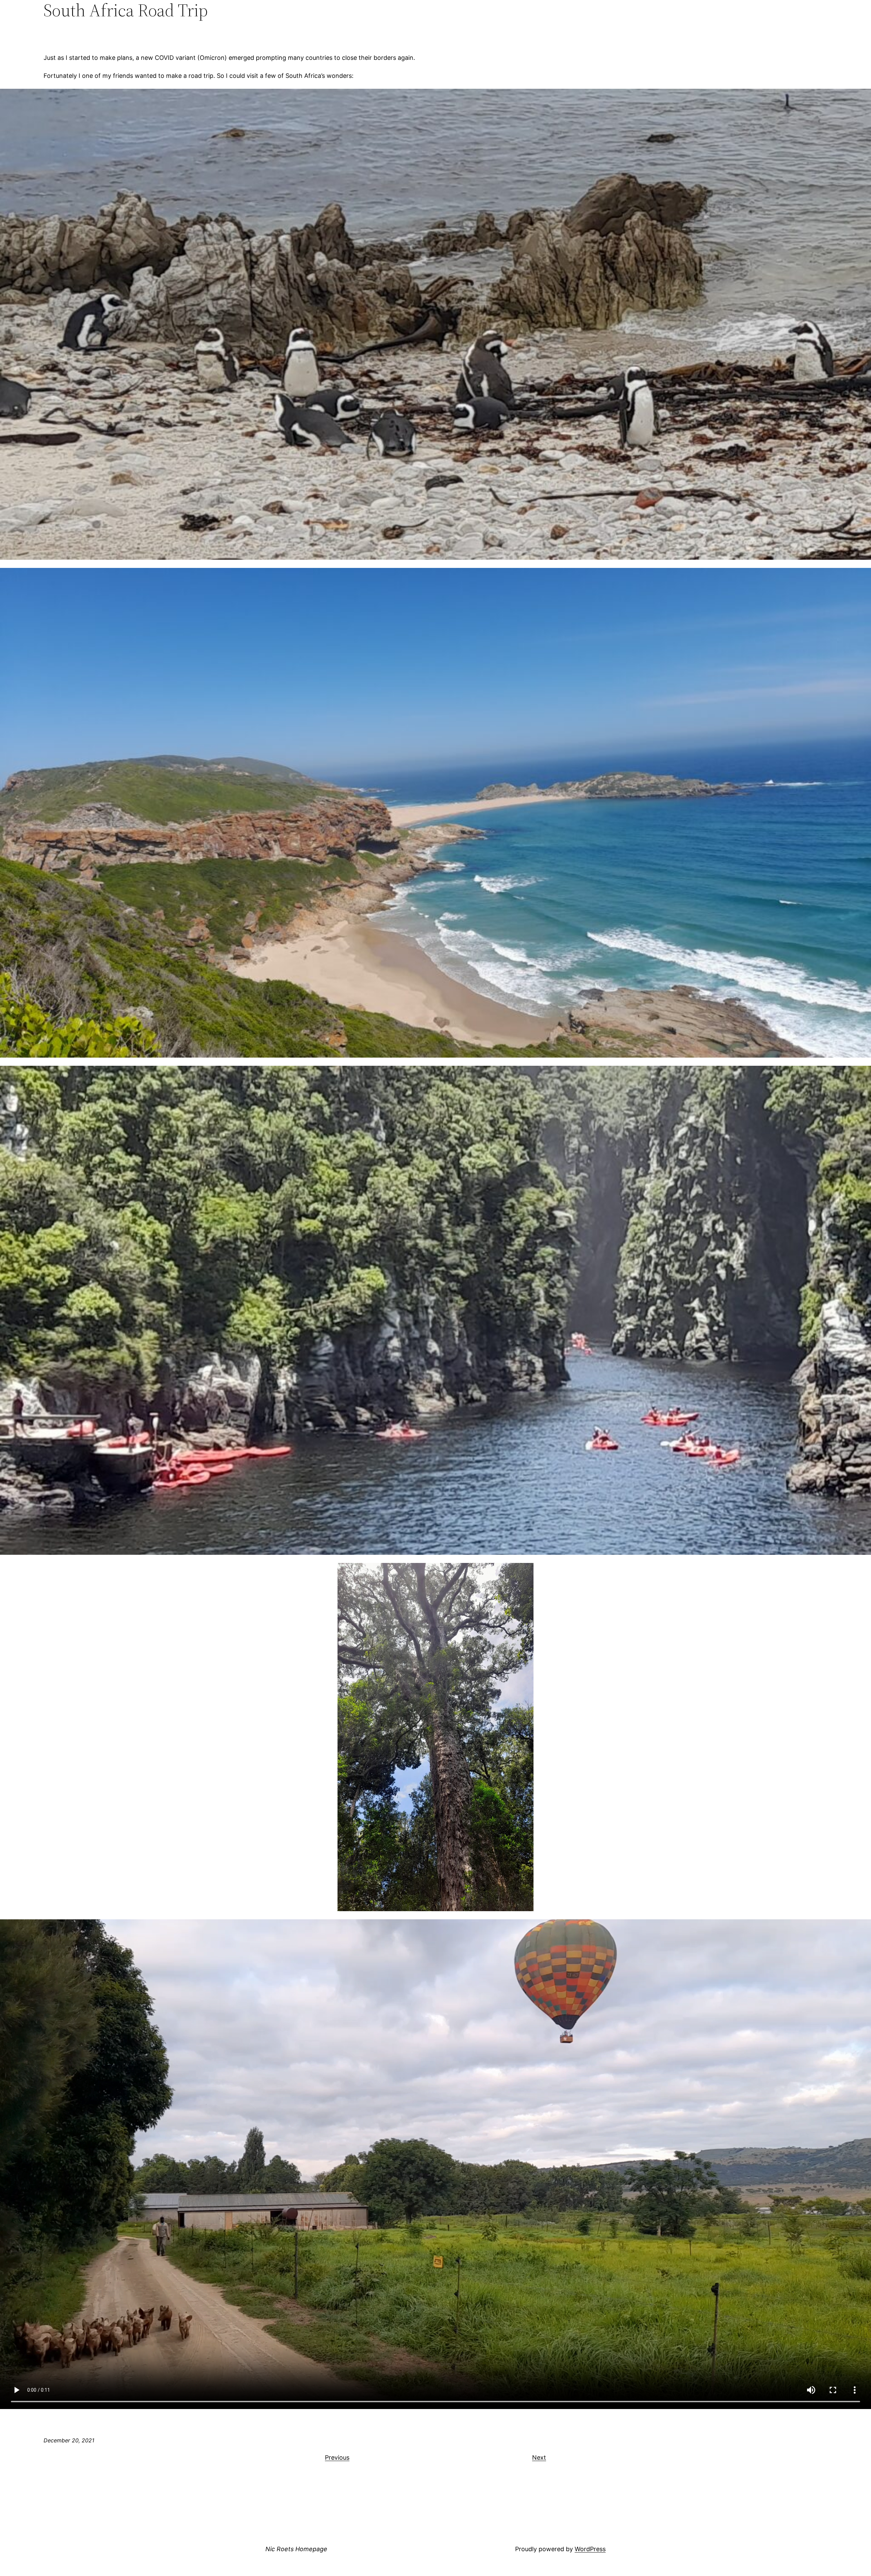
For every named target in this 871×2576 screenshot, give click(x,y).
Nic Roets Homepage (296, 2549)
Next (539, 2457)
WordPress (590, 2549)
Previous (337, 2457)
